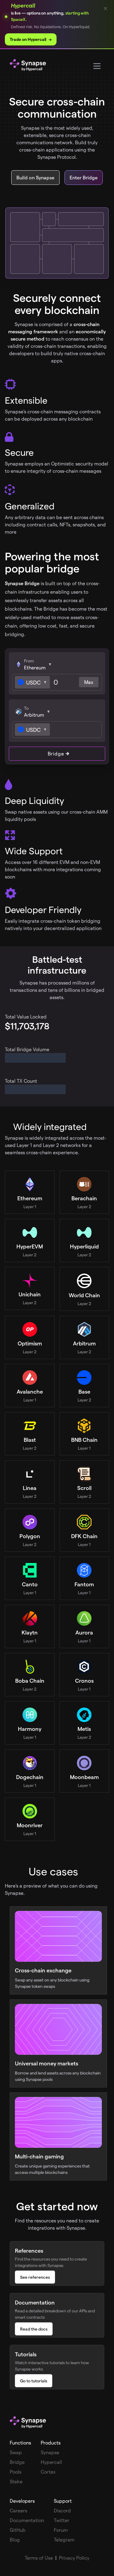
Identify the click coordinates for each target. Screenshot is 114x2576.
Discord (62, 2510)
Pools (16, 2472)
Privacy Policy (74, 2558)
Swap (16, 2452)
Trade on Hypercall (31, 39)
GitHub (18, 2530)
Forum (61, 2530)
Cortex (48, 2472)
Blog (15, 2539)
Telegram (64, 2539)
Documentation (27, 2520)
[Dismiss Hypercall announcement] (105, 8)
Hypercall (51, 2462)
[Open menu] (97, 66)
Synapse (50, 2452)
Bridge (56, 753)
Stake (16, 2481)
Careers (18, 2510)
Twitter (62, 2520)
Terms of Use (39, 2558)
